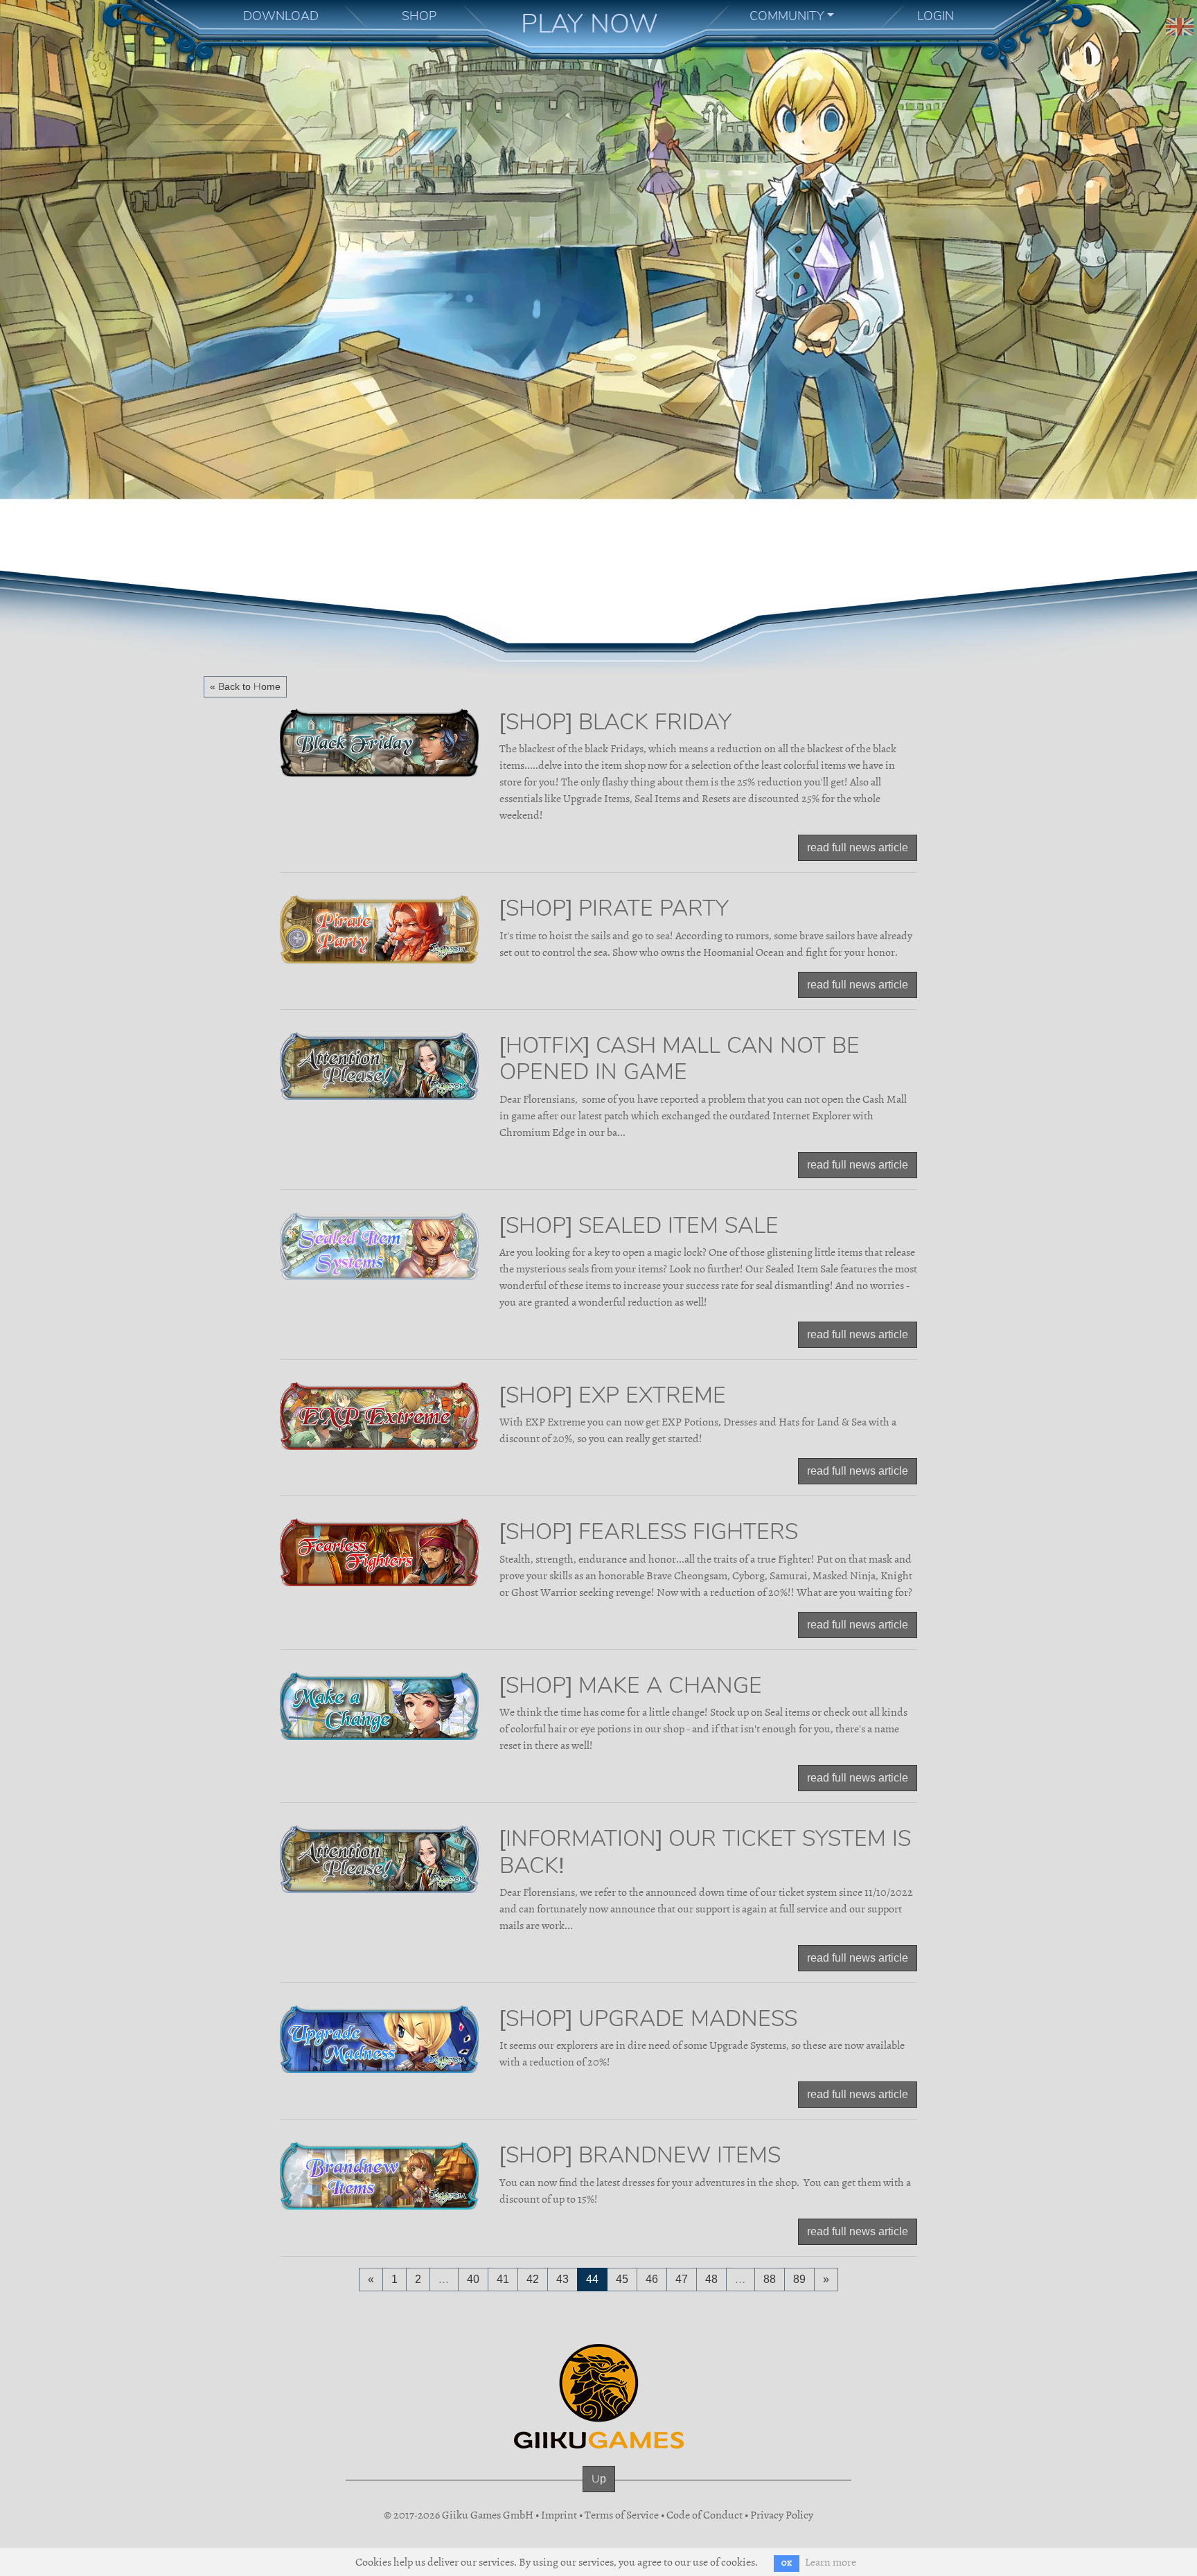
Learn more (831, 2562)
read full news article (858, 847)
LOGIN (936, 16)
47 (682, 2279)
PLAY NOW (589, 24)
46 (652, 2279)
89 (799, 2279)
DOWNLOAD (281, 16)
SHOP (419, 16)
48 (711, 2279)
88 (770, 2279)
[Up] (599, 2492)
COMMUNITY (787, 16)
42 (533, 2279)
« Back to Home (245, 686)
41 (503, 2279)
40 (473, 2279)
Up (599, 2479)
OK (787, 2563)
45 (622, 2279)
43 (562, 2279)
